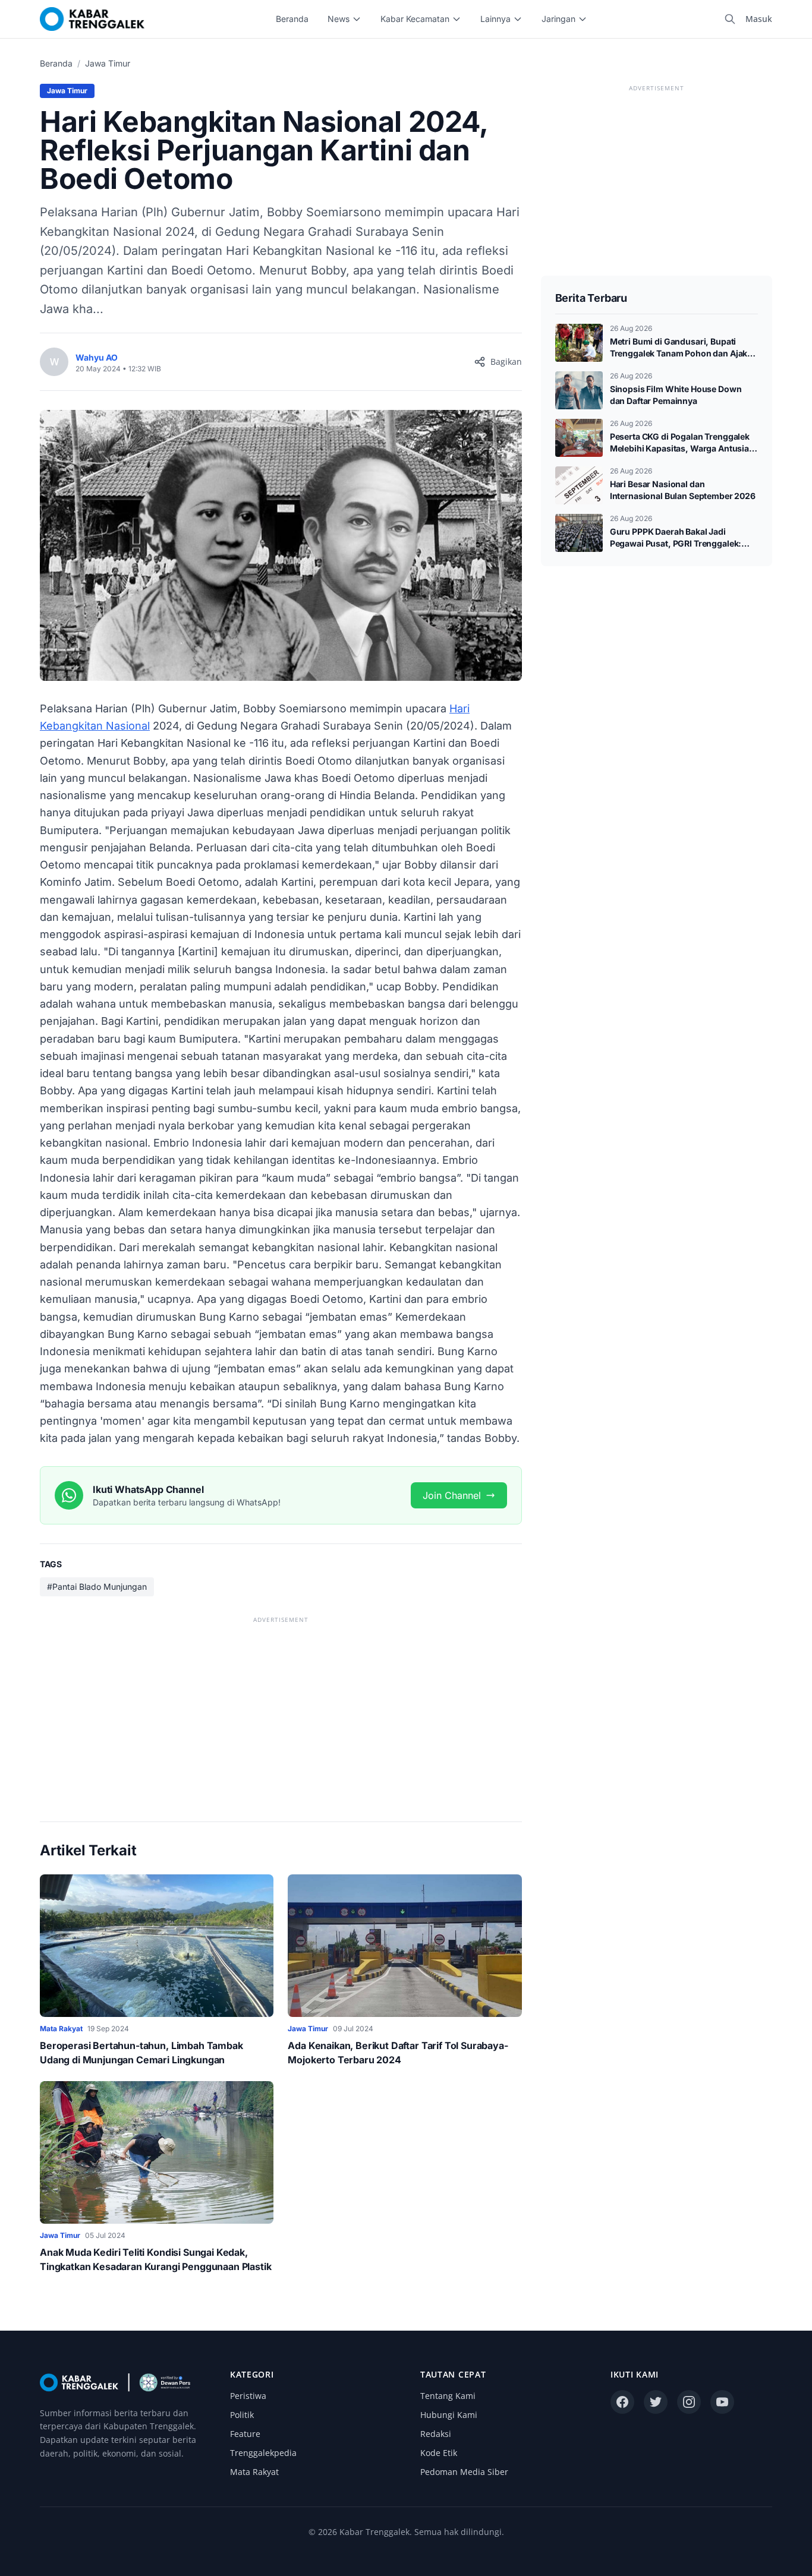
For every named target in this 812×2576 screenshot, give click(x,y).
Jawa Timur (108, 63)
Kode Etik (439, 2453)
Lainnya (495, 19)
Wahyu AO (97, 357)
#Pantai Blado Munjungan (97, 1587)
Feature (245, 2434)
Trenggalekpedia (263, 2453)
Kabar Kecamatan (415, 19)
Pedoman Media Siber (464, 2472)
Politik (242, 2415)
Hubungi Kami (449, 2415)
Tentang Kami (448, 2396)
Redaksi (436, 2434)
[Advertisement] (281, 1710)
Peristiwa (248, 2396)
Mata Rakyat (254, 2472)
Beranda (292, 19)
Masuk (759, 19)
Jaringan (558, 19)
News (339, 19)
